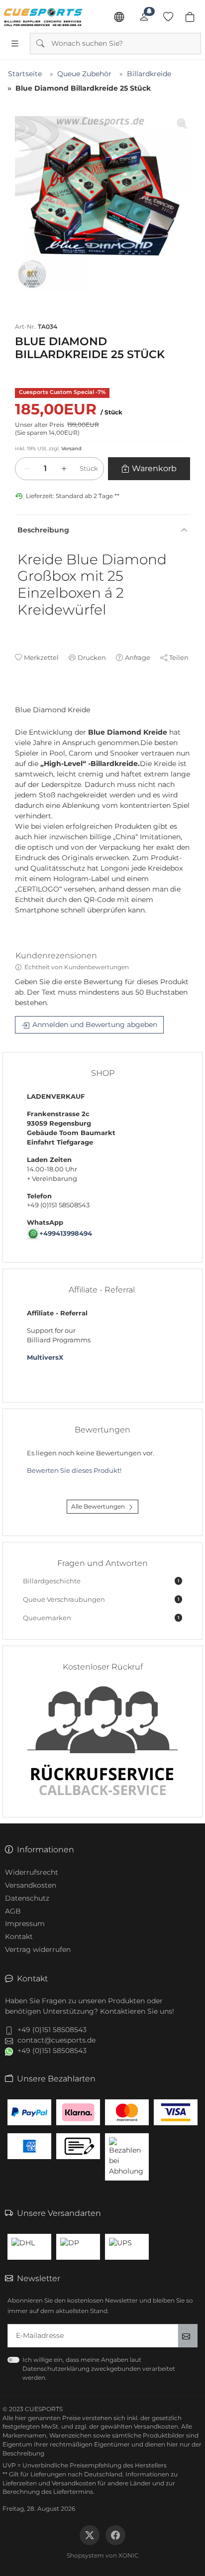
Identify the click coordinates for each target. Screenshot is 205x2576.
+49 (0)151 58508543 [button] (52, 2030)
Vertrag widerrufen (38, 1949)
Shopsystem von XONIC (103, 2555)
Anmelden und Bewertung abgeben (95, 1025)
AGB (13, 1911)
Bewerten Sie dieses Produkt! (74, 1471)
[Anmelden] (144, 17)
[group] (102, 204)
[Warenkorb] (190, 17)
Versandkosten (31, 1885)
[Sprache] (119, 17)
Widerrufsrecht (32, 1872)
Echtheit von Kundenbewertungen (77, 967)
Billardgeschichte (101, 1581)
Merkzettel (41, 657)
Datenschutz (27, 1898)
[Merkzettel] (168, 17)
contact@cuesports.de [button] (56, 2040)
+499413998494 (66, 1233)
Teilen (179, 657)
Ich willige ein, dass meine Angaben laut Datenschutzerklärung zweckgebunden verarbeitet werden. (99, 2369)
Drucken (92, 657)
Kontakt (19, 1936)
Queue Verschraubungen (101, 1600)
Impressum (25, 1924)
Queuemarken (101, 1618)
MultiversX (45, 1357)
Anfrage (138, 657)
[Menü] (15, 43)
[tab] (19, 700)
